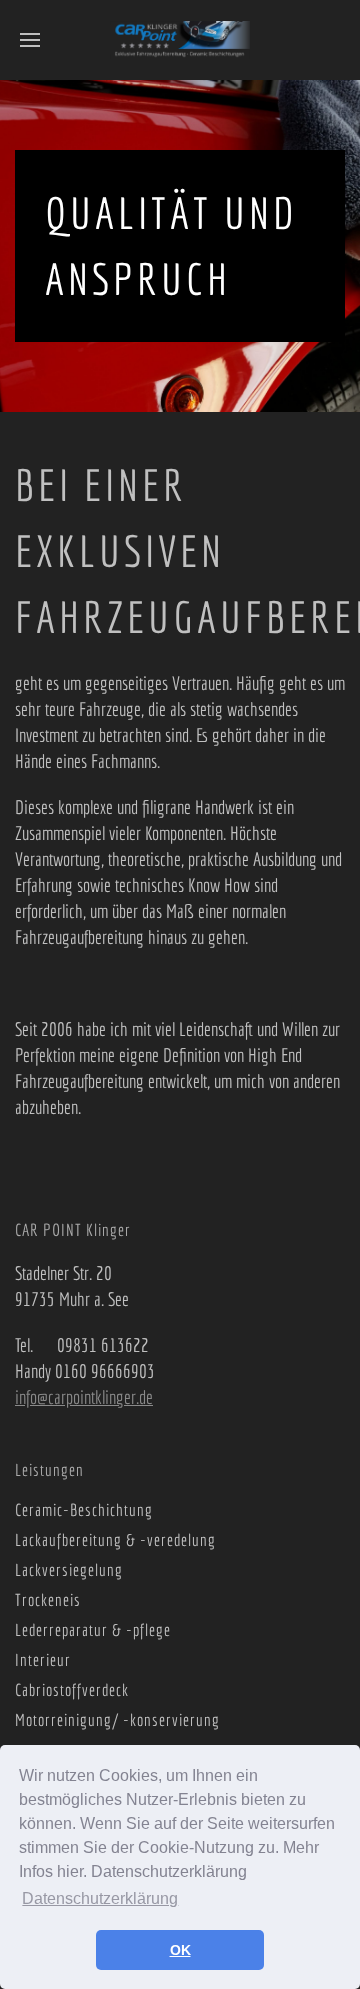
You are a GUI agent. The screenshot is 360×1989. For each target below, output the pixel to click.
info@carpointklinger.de (84, 1397)
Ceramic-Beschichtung (84, 1509)
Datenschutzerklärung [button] (100, 1898)
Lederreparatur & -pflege (93, 1629)
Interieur (43, 1659)
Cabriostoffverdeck (72, 1689)
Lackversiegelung (69, 1569)
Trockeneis (48, 1599)
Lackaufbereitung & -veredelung (115, 1539)
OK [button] (180, 1950)
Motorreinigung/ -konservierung (117, 1719)
